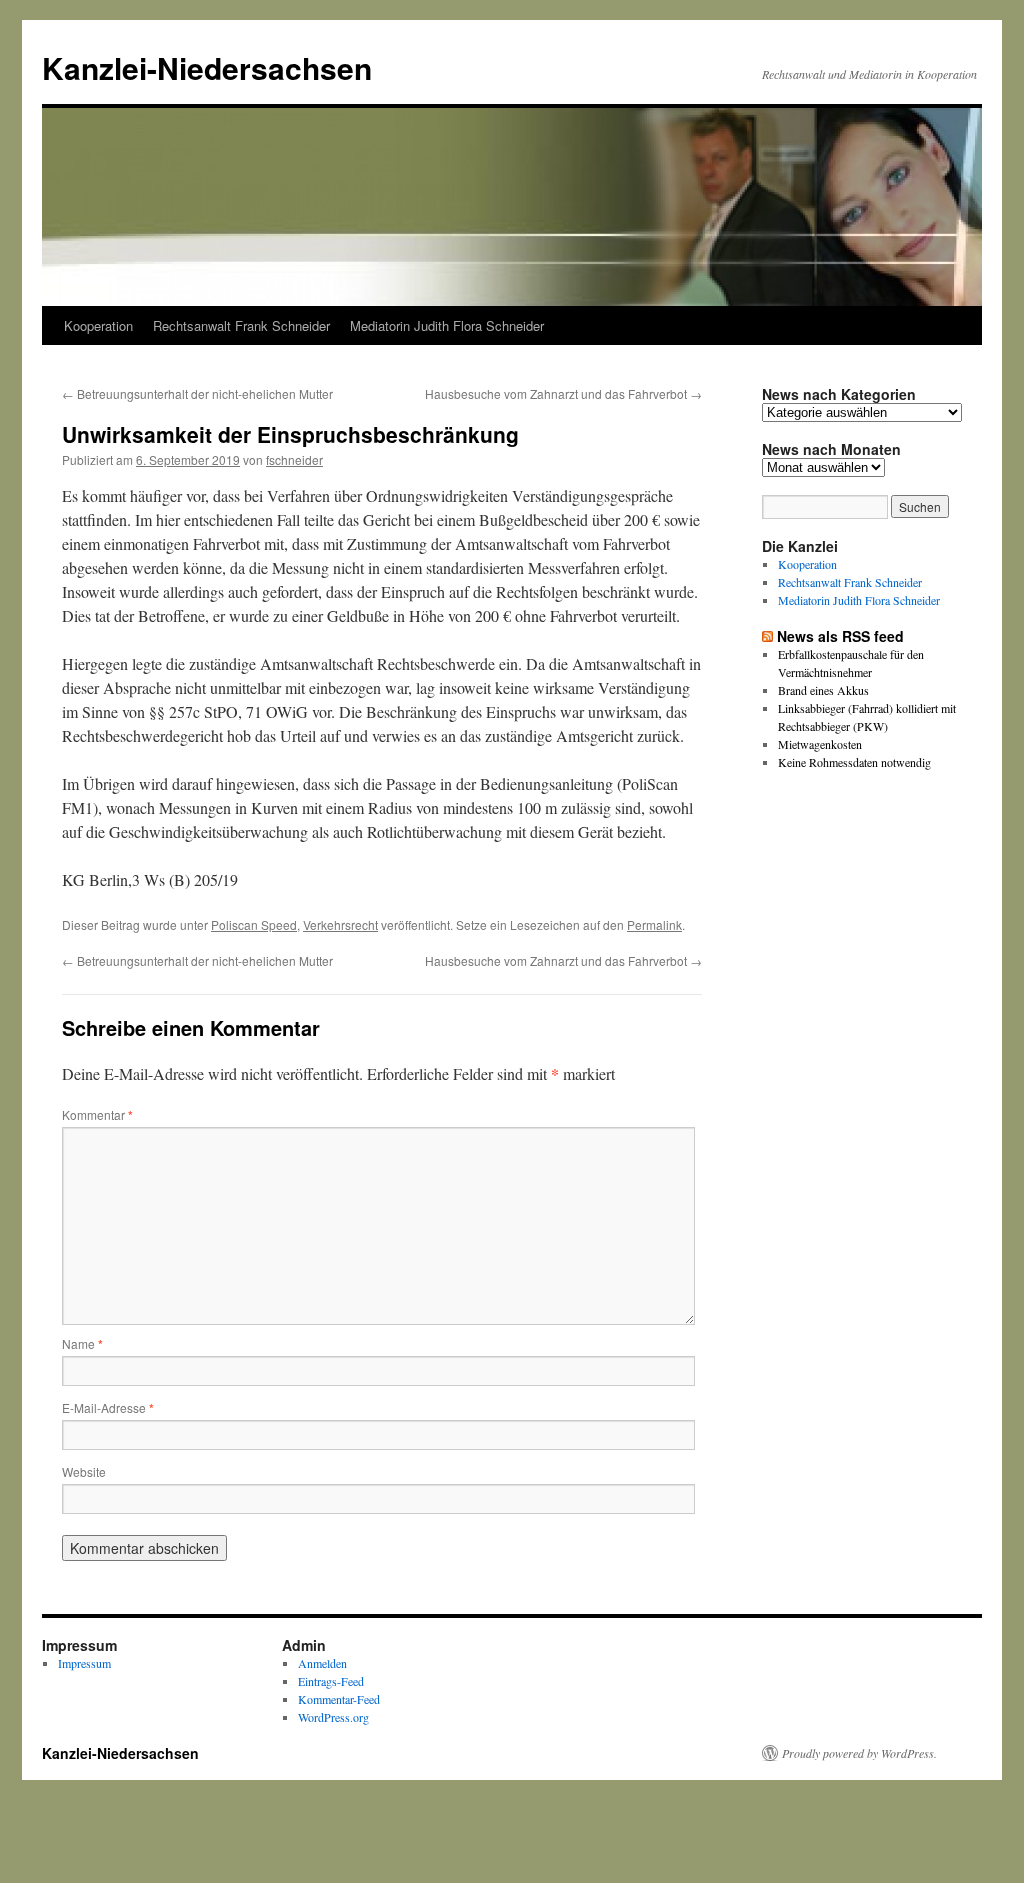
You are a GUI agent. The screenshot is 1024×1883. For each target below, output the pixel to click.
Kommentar (97, 1114)
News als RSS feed (840, 636)
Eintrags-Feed (331, 1681)
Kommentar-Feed (339, 1699)
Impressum (84, 1663)
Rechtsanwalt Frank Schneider (241, 325)
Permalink (654, 924)
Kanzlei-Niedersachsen (207, 67)
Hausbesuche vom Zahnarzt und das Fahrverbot (563, 393)
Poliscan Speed (254, 924)
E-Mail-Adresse (108, 1407)
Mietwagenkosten (820, 744)
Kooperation (98, 325)
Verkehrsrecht (340, 924)
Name (82, 1343)
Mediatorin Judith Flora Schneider (447, 325)
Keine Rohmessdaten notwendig (854, 762)
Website (84, 1471)
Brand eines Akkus (823, 690)
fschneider (294, 459)
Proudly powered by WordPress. (859, 1753)
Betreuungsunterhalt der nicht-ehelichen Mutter (197, 393)
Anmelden (322, 1663)
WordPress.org (333, 1717)
